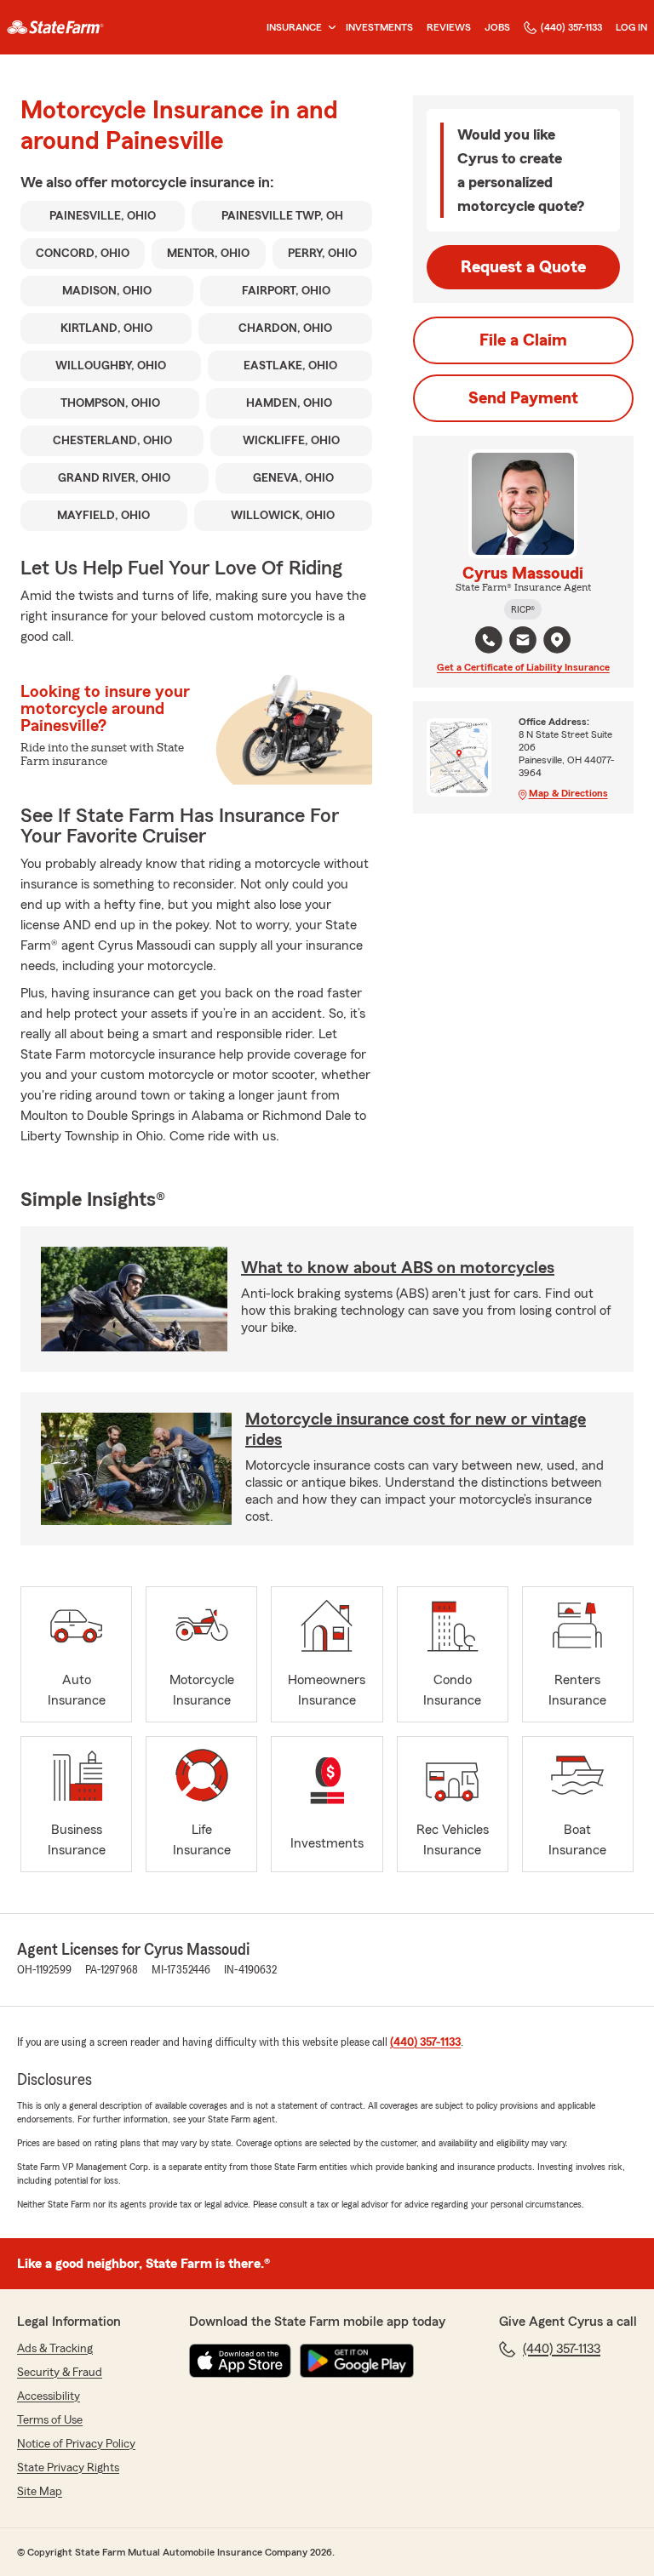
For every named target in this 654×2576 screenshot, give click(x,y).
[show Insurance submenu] (329, 28)
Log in (631, 27)
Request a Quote (523, 267)
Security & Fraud (60, 2373)
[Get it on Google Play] (357, 2361)
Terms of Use (50, 2420)
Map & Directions (568, 793)
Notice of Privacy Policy (76, 2444)
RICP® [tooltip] (523, 609)
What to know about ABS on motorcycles (398, 1268)
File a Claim (523, 340)
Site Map (40, 2492)
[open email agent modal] (523, 642)
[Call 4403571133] (489, 640)
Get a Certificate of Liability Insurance (523, 667)
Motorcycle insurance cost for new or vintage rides (416, 1430)
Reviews (449, 27)
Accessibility (49, 2396)
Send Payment (523, 398)
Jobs (497, 27)
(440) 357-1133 (571, 27)
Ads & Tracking (55, 2349)
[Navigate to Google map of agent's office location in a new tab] (557, 640)
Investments (379, 27)
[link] (55, 27)
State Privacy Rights (68, 2468)
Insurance (294, 27)
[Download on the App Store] (240, 2361)
